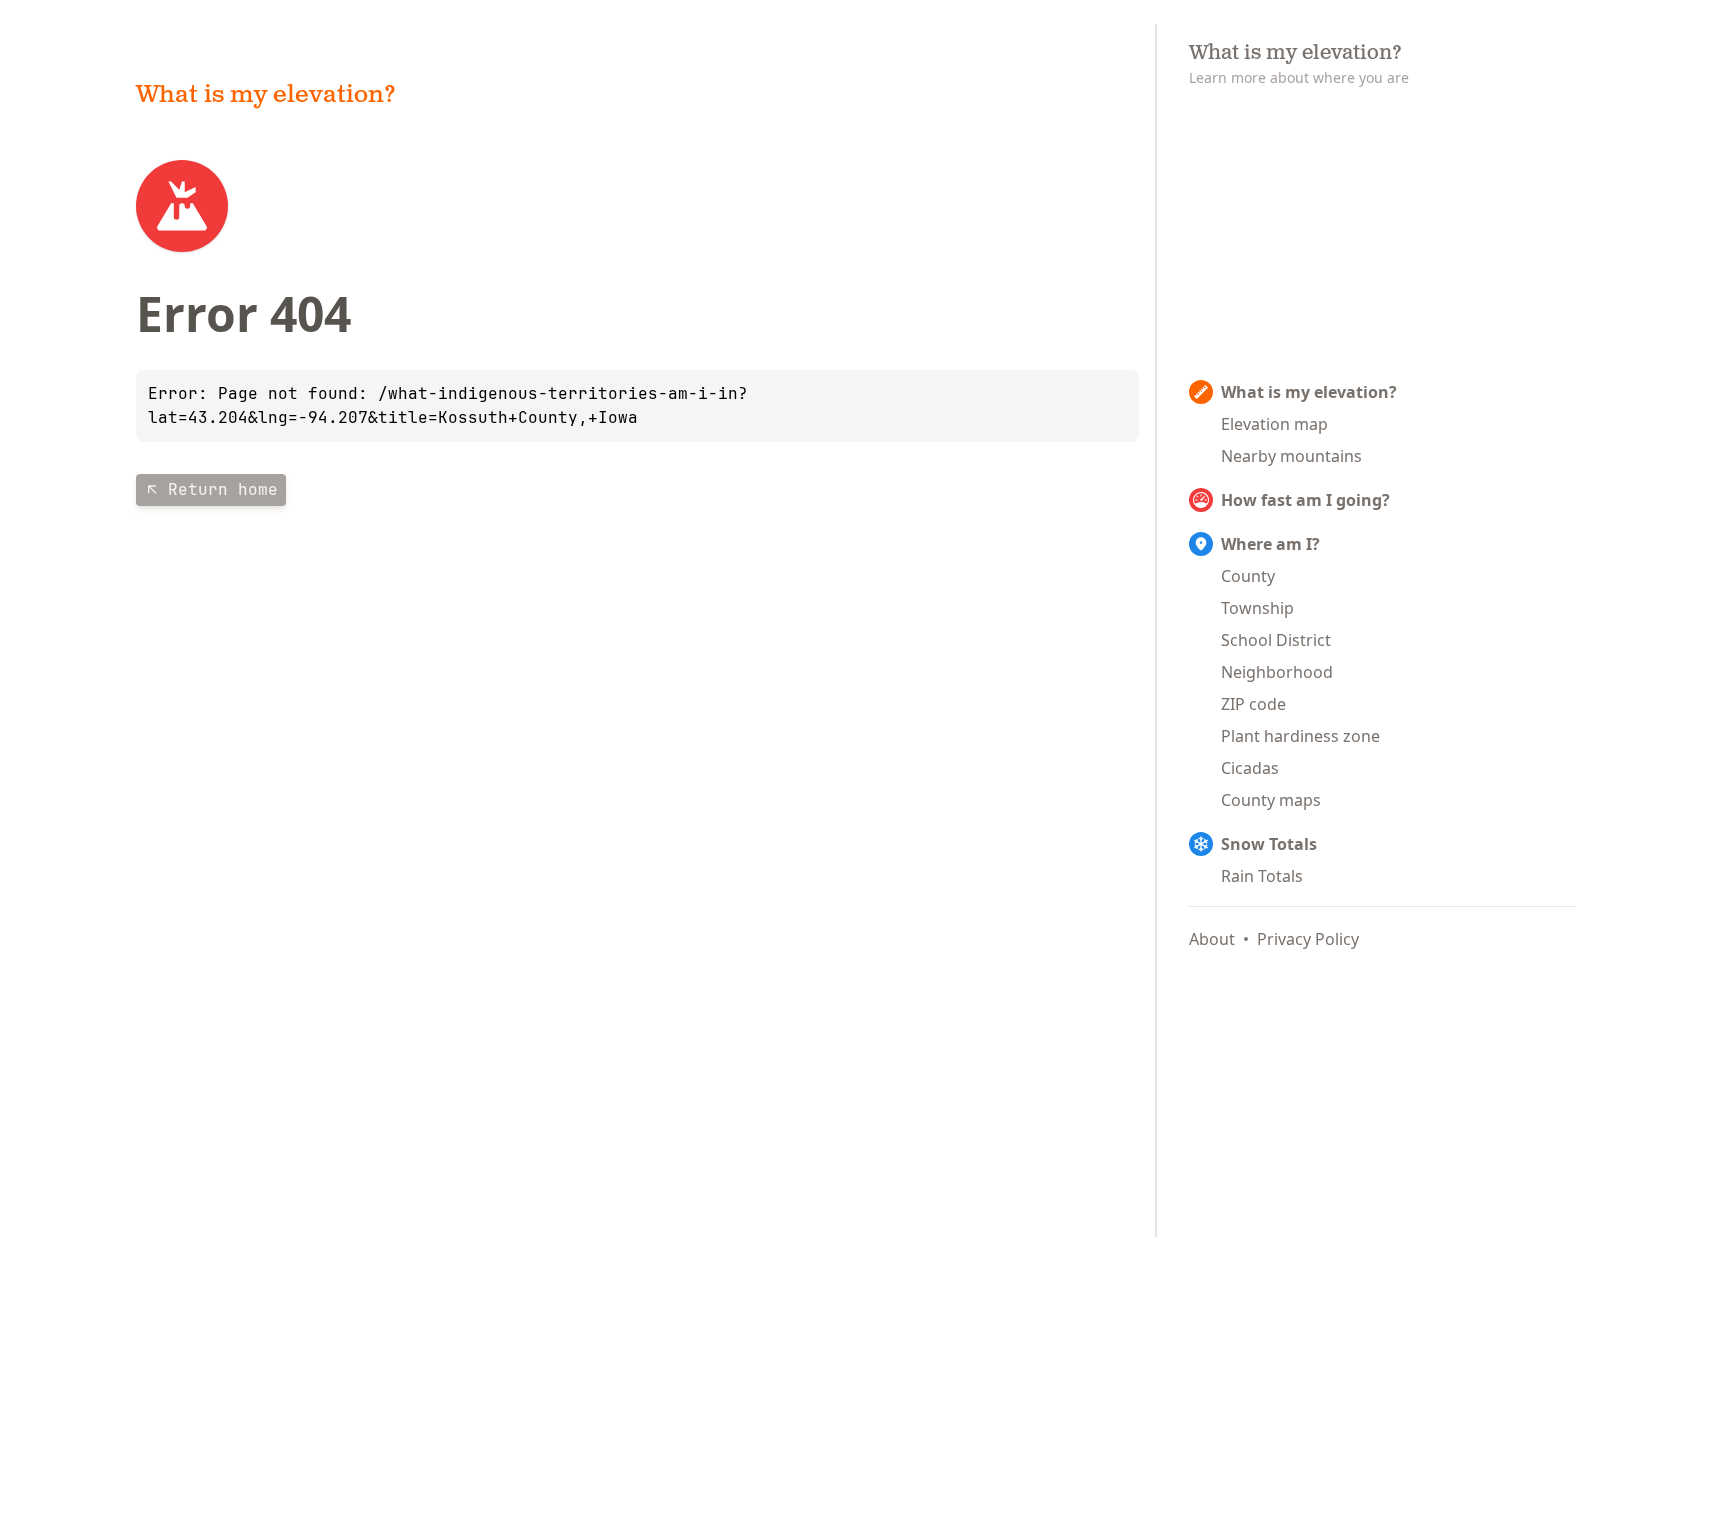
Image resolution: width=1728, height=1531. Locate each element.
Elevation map (1274, 424)
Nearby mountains (1291, 456)
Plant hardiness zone (1300, 736)
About (1212, 939)
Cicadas (1250, 768)
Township (1257, 608)
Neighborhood (1277, 672)
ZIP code (1253, 704)
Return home (223, 489)
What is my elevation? (1309, 392)
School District (1276, 640)
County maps (1271, 800)
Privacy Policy (1308, 939)
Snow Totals (1269, 844)
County (1248, 576)
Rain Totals (1262, 876)
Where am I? (1270, 544)
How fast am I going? (1305, 500)
